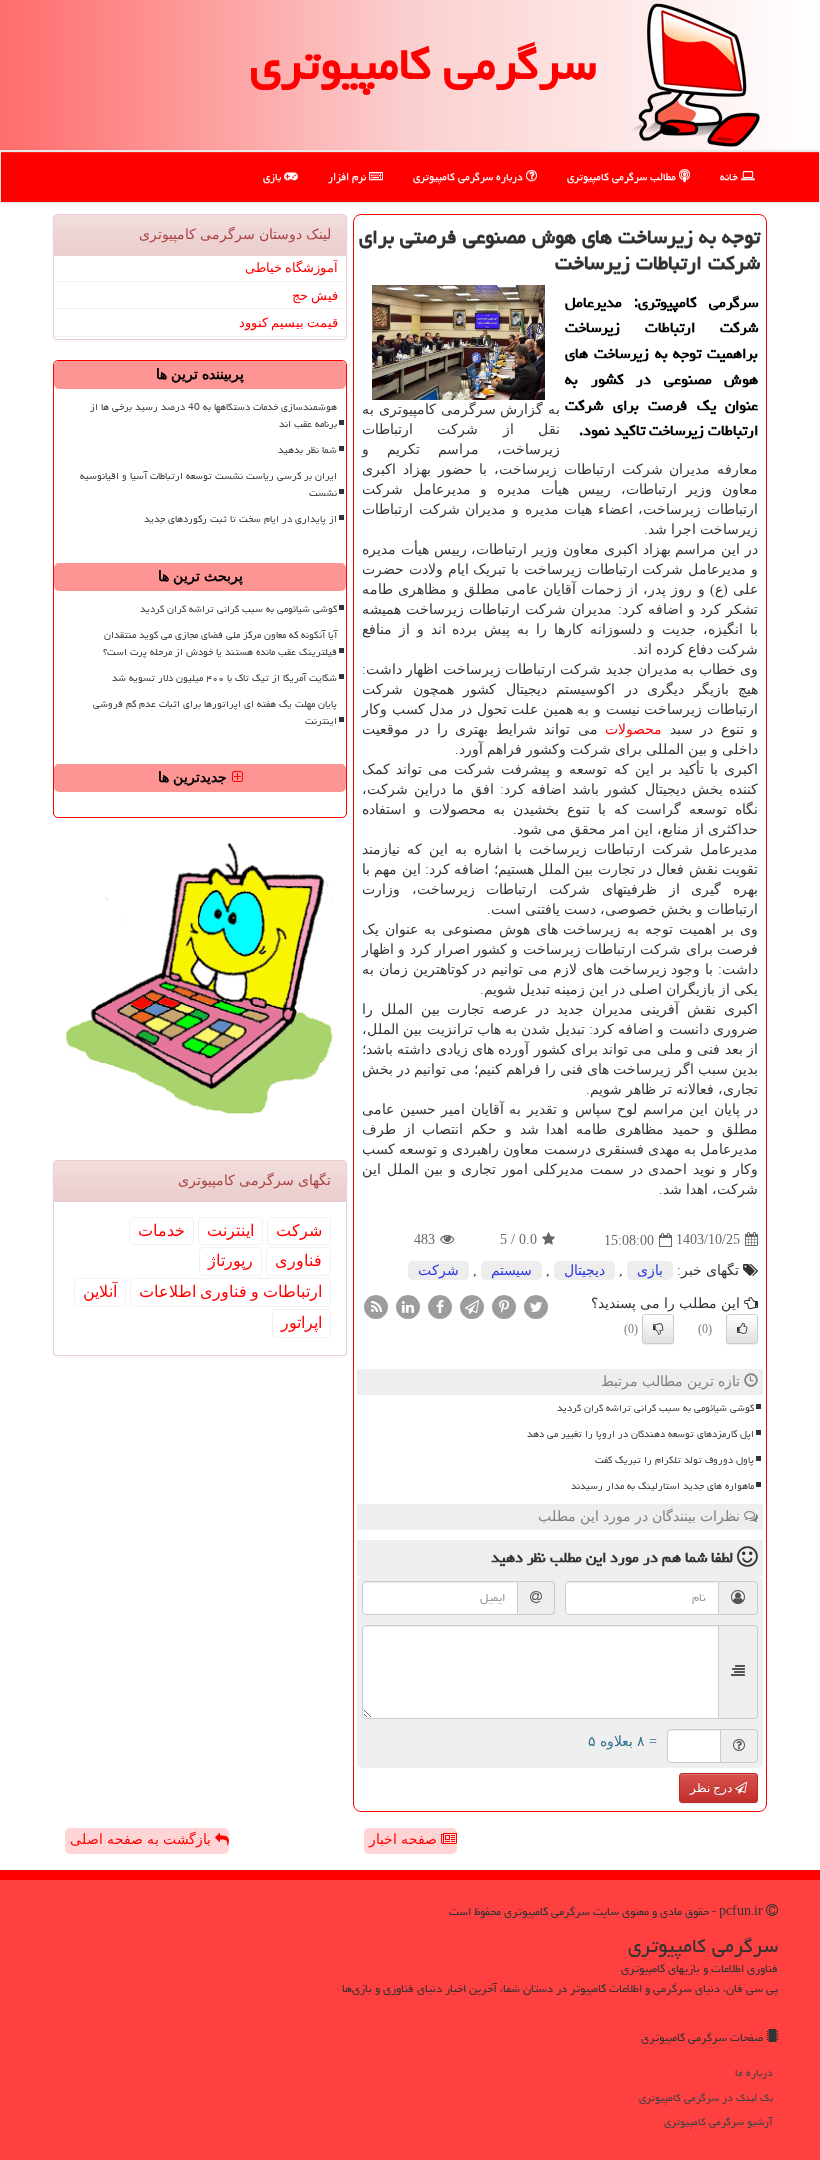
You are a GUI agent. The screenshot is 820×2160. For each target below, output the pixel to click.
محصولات (633, 729)
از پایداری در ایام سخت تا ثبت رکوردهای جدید (240, 519)
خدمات (161, 1230)
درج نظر (712, 1788)
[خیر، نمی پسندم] (658, 1329)
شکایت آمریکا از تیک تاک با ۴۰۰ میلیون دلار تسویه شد (224, 678)
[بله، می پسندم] (742, 1329)
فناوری (298, 1260)
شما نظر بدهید (307, 450)
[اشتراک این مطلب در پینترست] (504, 1305)
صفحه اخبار (405, 1839)
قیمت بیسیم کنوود (288, 322)
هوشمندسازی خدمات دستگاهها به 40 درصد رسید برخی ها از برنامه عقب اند (213, 415)
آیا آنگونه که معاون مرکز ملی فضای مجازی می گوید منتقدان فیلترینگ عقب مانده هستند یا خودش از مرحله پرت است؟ (220, 643)
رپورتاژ (230, 1260)
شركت (438, 1270)
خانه (730, 176)
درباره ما (754, 2072)
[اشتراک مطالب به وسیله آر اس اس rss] (376, 1305)
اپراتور (301, 1322)
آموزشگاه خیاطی (291, 267)
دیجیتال (584, 1270)
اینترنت (230, 1230)
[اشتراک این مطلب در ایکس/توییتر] (536, 1305)
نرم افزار (348, 176)
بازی (273, 176)
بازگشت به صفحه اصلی (142, 1839)
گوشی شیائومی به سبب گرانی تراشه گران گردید (655, 1408)
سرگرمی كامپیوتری (423, 64)
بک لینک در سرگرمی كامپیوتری (706, 2097)
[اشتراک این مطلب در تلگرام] (472, 1305)
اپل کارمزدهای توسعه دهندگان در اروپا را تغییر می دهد (640, 1434)
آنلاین (100, 1291)
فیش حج (315, 295)
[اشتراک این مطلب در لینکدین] (408, 1305)
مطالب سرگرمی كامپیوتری (623, 176)
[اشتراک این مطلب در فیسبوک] (440, 1305)
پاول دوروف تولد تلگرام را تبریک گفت (674, 1460)
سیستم (511, 1270)
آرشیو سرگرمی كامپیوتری (718, 2121)
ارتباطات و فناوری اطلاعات (230, 1291)
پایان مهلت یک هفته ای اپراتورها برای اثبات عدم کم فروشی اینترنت (215, 712)
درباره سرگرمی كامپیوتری (469, 176)
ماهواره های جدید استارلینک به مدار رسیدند (662, 1486)
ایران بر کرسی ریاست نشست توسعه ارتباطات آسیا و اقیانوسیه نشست (208, 484)
